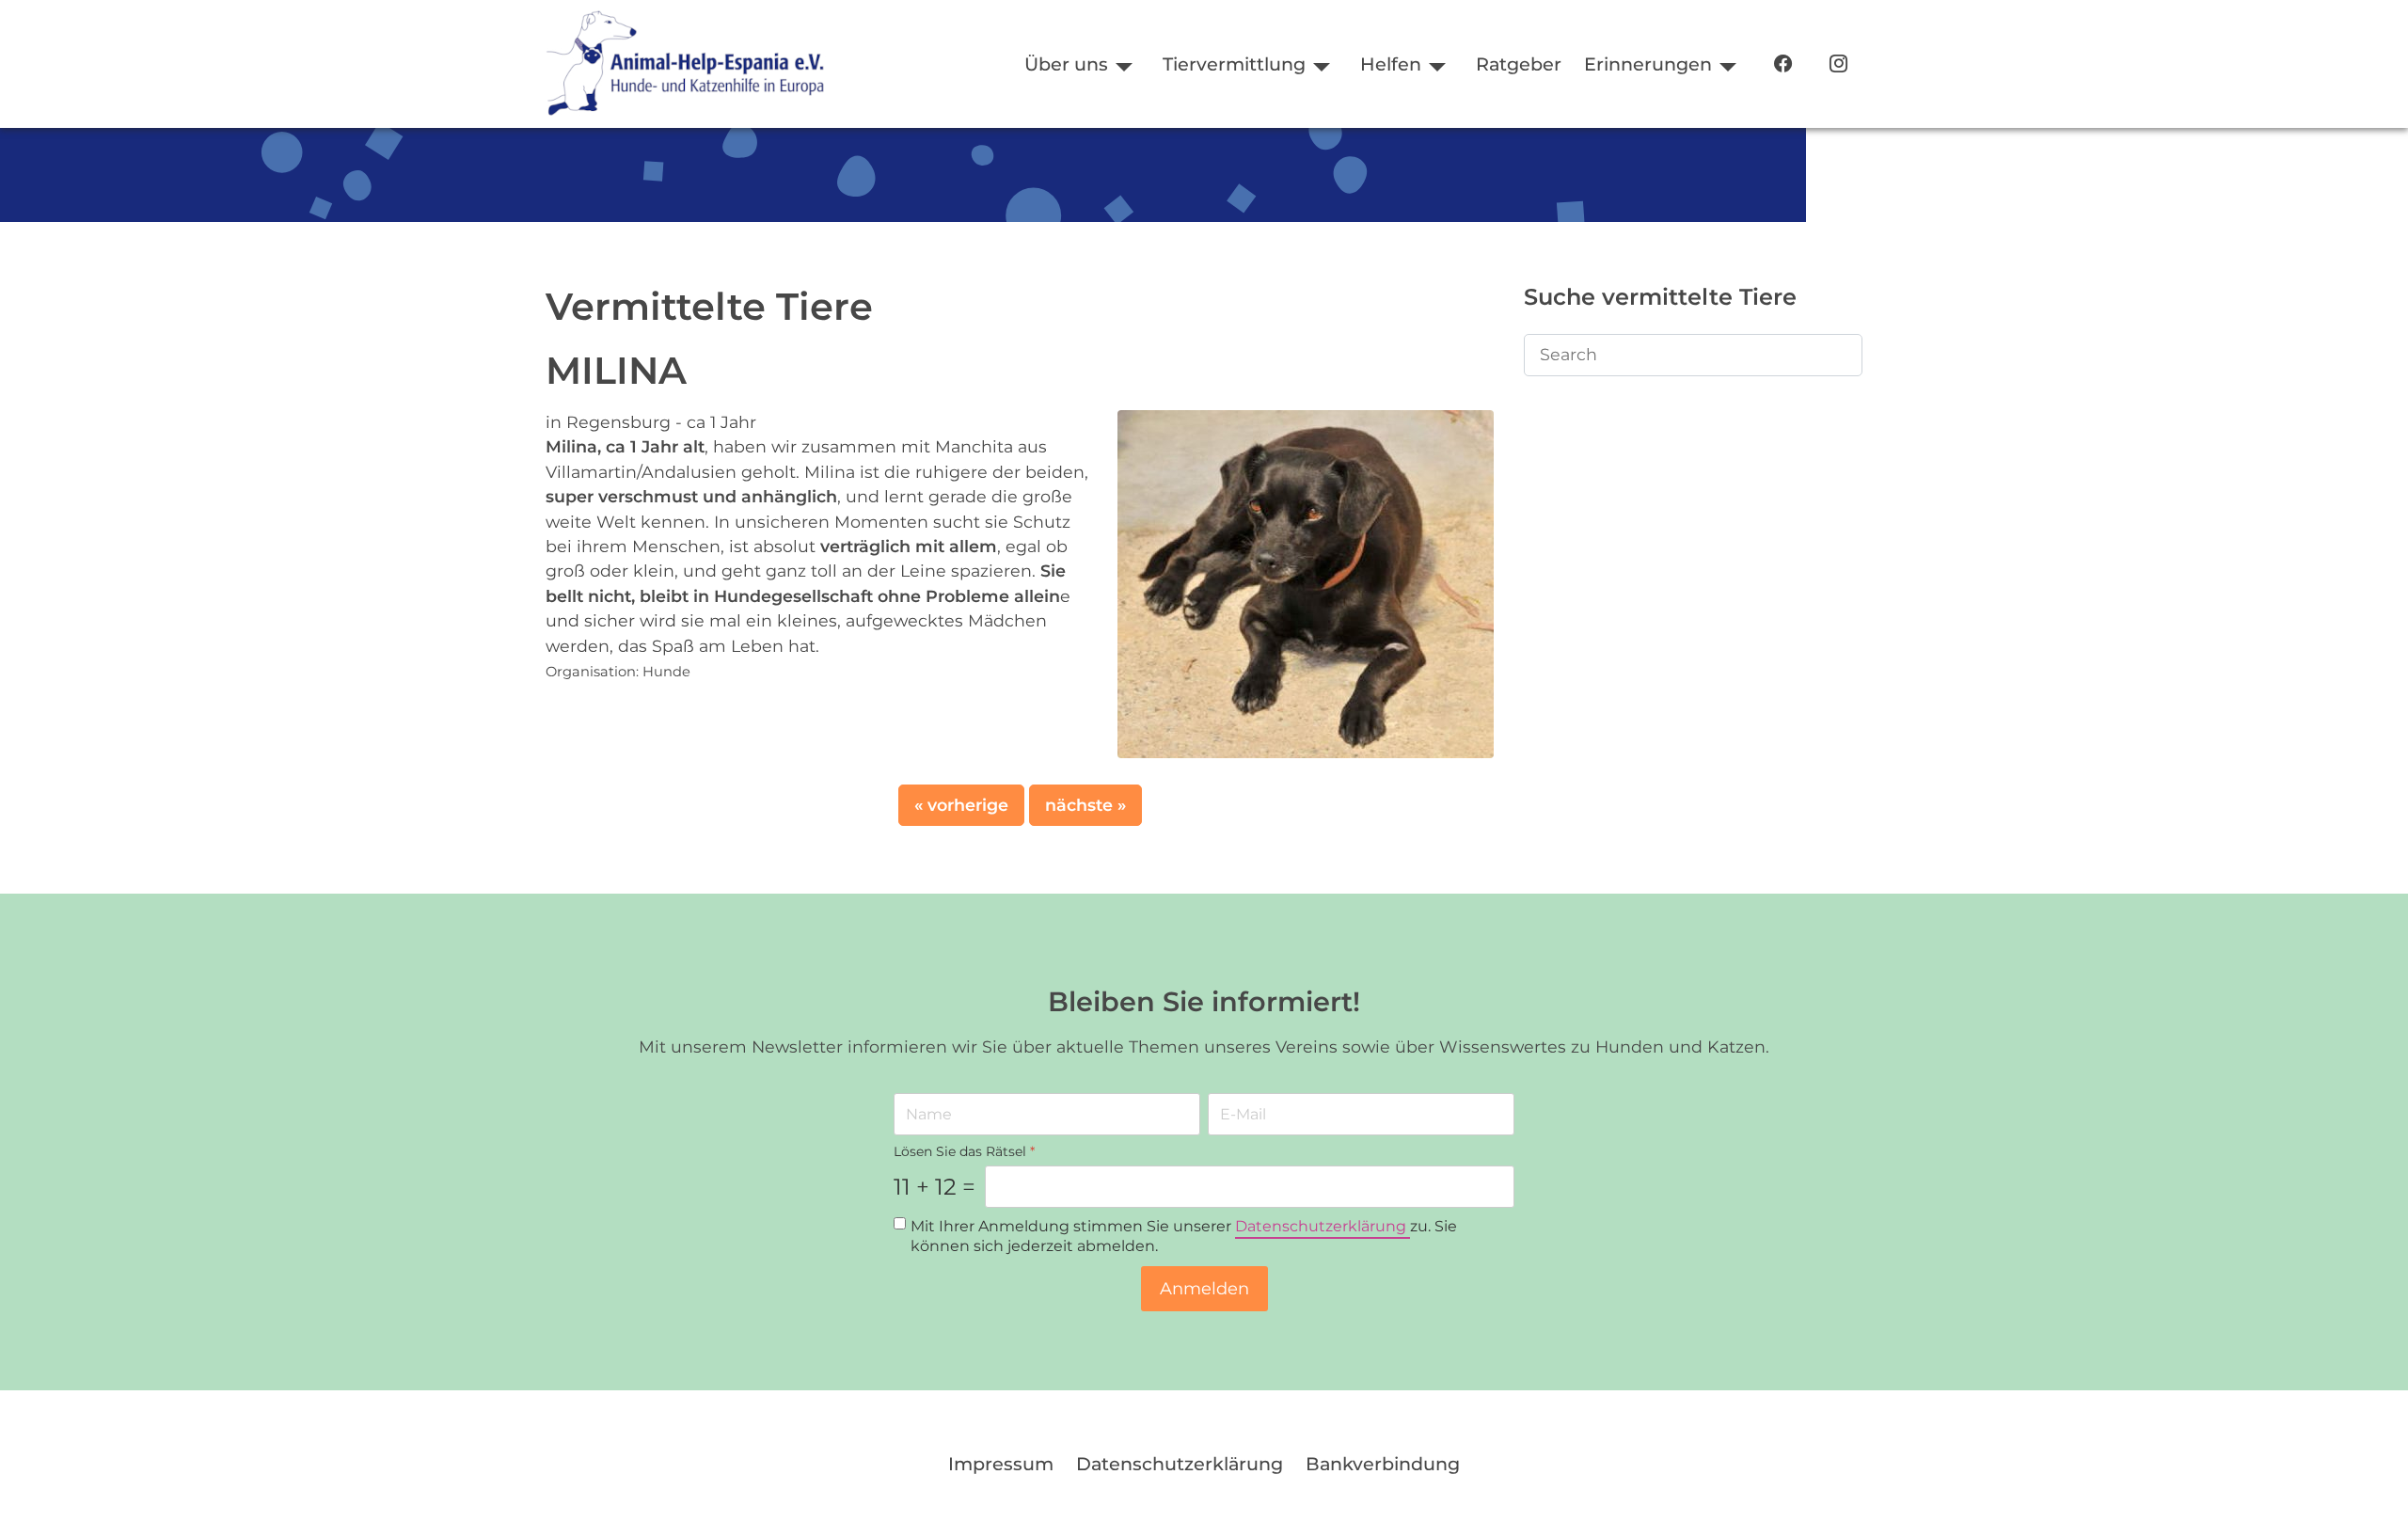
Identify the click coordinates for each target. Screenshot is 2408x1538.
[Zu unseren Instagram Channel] (1838, 64)
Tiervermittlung (1234, 64)
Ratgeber (1519, 64)
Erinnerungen (1648, 64)
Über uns (1066, 64)
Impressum (1001, 1464)
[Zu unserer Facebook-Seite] (1783, 64)
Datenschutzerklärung (1323, 1227)
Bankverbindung (1383, 1464)
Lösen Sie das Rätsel (964, 1151)
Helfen (1391, 64)
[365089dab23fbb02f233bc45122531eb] (1306, 583)
